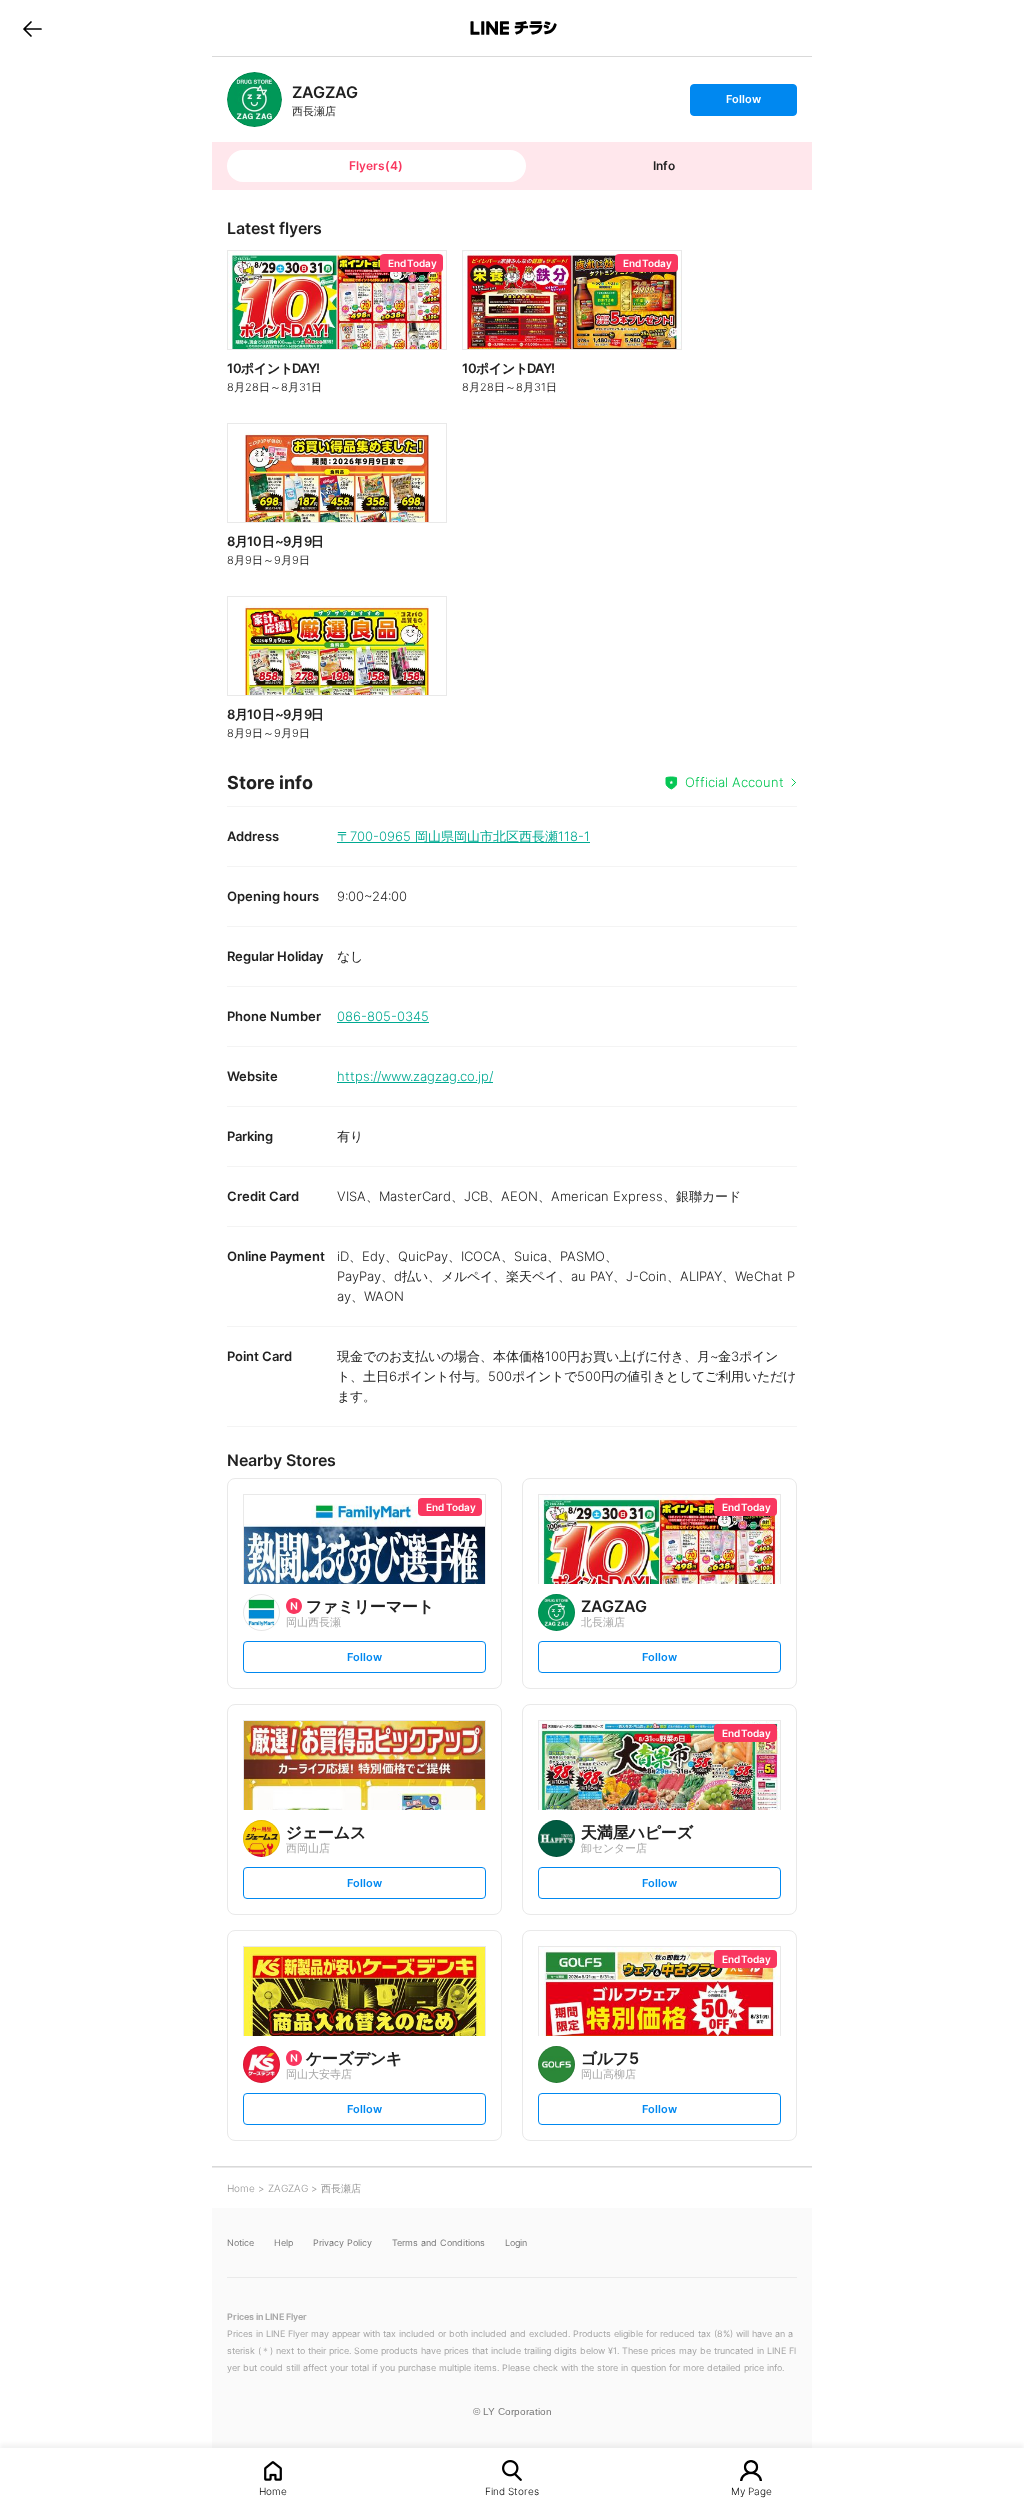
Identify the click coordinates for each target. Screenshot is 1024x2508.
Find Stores (512, 2490)
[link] (254, 99)
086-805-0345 (383, 1016)
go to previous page (32, 28)
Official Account (734, 782)
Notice (240, 2242)
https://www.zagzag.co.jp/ (415, 1076)
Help (283, 2242)
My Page (751, 2490)
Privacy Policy (342, 2242)
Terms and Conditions (438, 2242)
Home (273, 2490)
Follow (743, 103)
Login (516, 2242)
